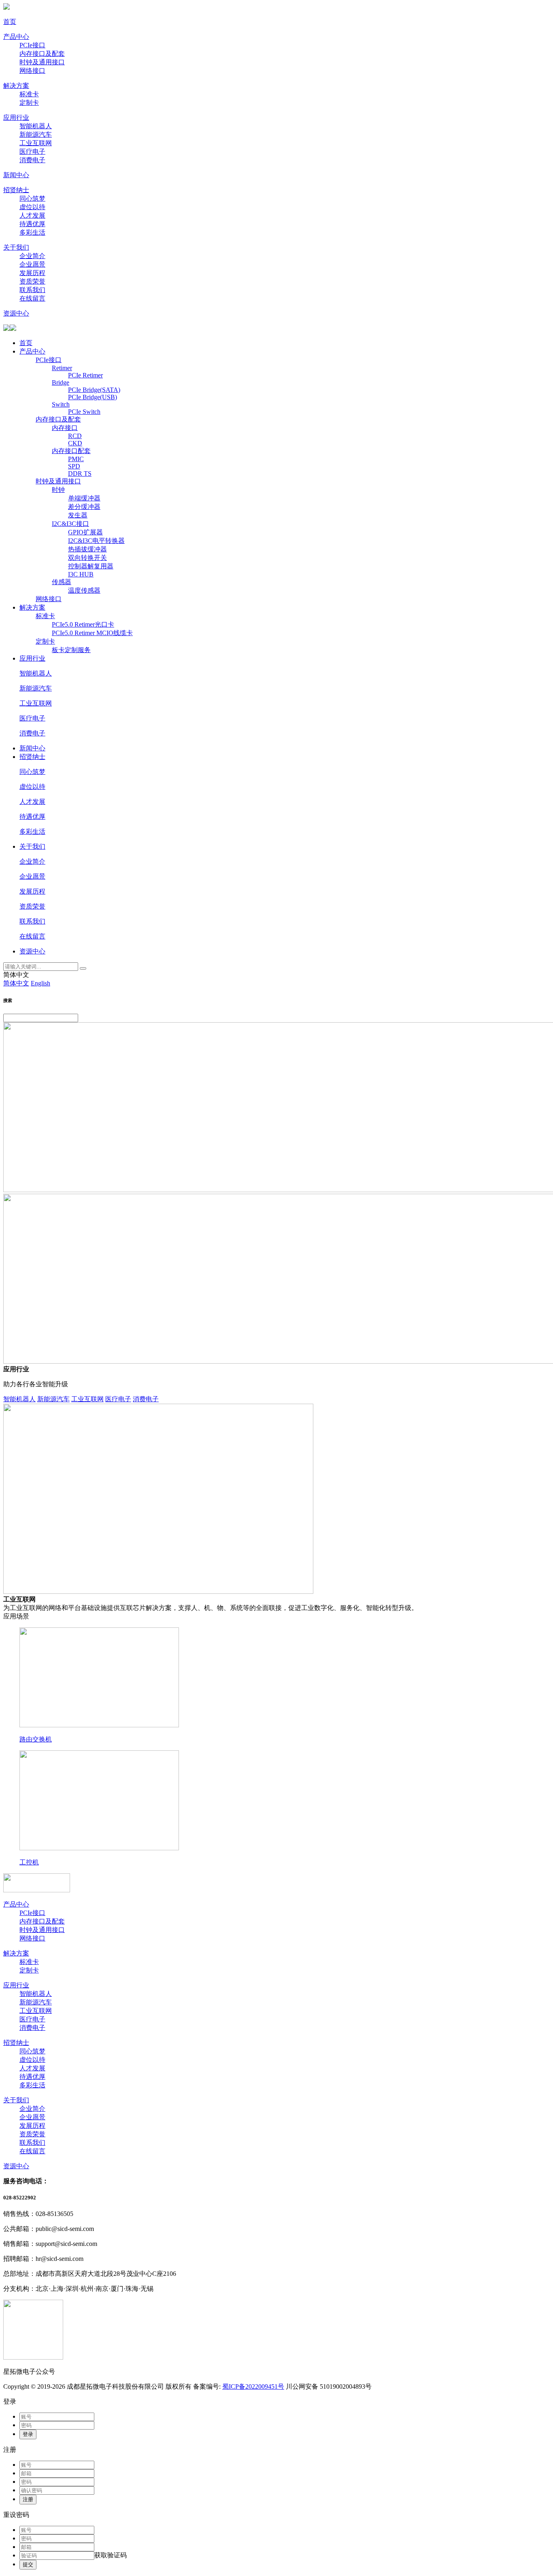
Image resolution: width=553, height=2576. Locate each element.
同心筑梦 (32, 198)
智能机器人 (36, 126)
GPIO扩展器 (85, 532)
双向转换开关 (87, 558)
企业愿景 (32, 264)
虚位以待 (32, 207)
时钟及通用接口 (42, 62)
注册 (28, 2499)
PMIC (76, 459)
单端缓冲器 (84, 498)
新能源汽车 (36, 135)
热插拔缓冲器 (87, 549)
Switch (61, 404)
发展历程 (32, 273)
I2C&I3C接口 (70, 524)
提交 (28, 2564)
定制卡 (29, 103)
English (40, 983)
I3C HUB (81, 574)
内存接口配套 (71, 451)
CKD (75, 443)
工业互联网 (36, 143)
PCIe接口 (32, 45)
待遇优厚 (32, 224)
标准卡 (29, 94)
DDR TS (80, 473)
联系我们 (32, 290)
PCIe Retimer (85, 375)
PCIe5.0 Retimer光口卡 (83, 624)
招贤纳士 (16, 190)
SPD (74, 466)
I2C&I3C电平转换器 (96, 541)
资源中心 (16, 313)
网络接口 (32, 71)
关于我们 (16, 247)
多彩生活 (32, 232)
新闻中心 (16, 175)
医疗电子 (32, 151)
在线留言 (32, 298)
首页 (10, 22)
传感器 (62, 582)
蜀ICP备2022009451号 (253, 2386)
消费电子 (32, 160)
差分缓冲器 (84, 507)
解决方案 (16, 86)
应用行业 (16, 118)
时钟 (58, 490)
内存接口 (65, 428)
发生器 (78, 515)
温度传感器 (84, 590)
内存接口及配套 (42, 54)
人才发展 (32, 215)
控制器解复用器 (91, 566)
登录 (28, 2434)
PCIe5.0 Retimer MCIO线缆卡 (92, 633)
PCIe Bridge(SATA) (94, 390)
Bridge (61, 382)
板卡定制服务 (71, 650)
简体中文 (16, 983)
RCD (75, 436)
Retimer (62, 368)
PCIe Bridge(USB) (93, 397)
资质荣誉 (32, 281)
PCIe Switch (84, 412)
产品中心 (16, 37)
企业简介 (32, 256)
